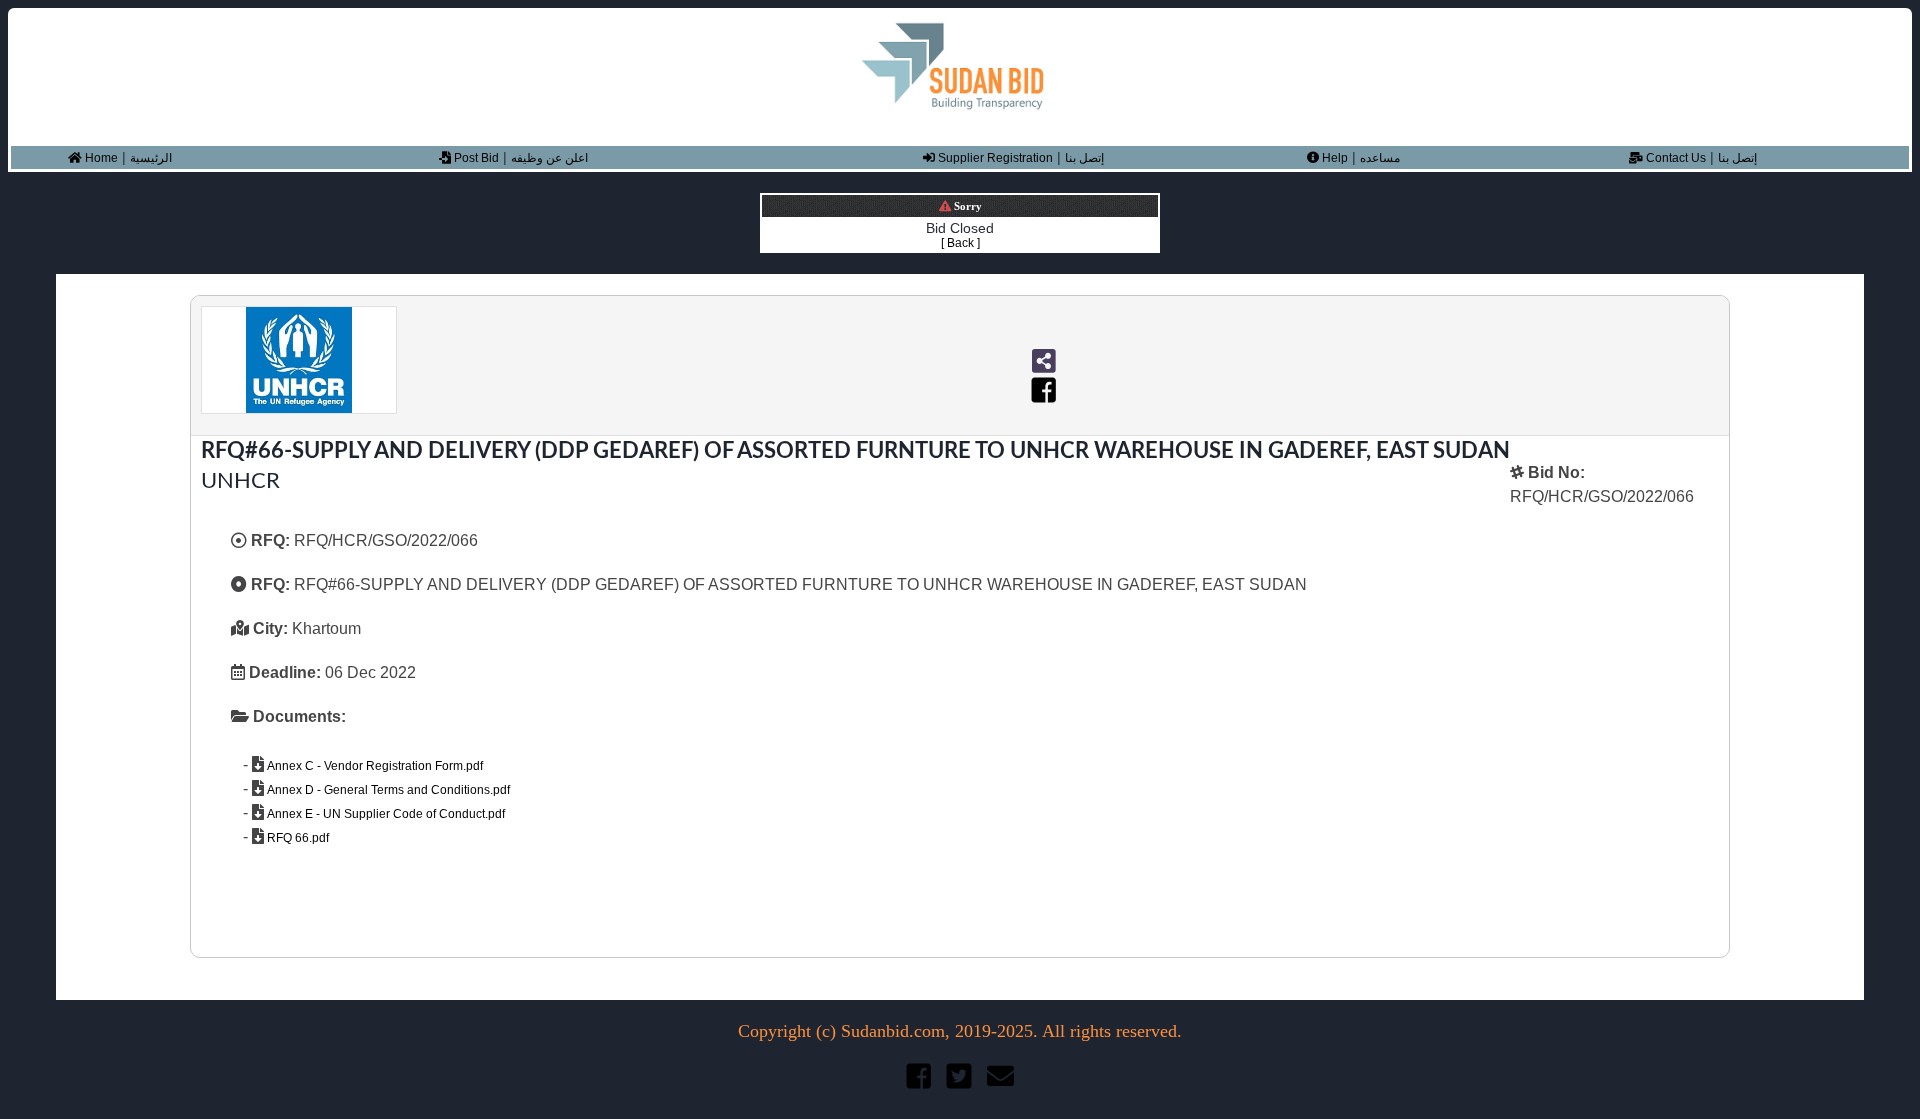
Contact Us (1674, 158)
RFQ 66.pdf (296, 838)
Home (100, 158)
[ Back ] (960, 243)
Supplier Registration (994, 158)
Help (1333, 158)
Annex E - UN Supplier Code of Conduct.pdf (384, 814)
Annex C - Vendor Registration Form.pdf (373, 766)
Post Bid (475, 158)
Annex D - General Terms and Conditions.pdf (387, 790)
